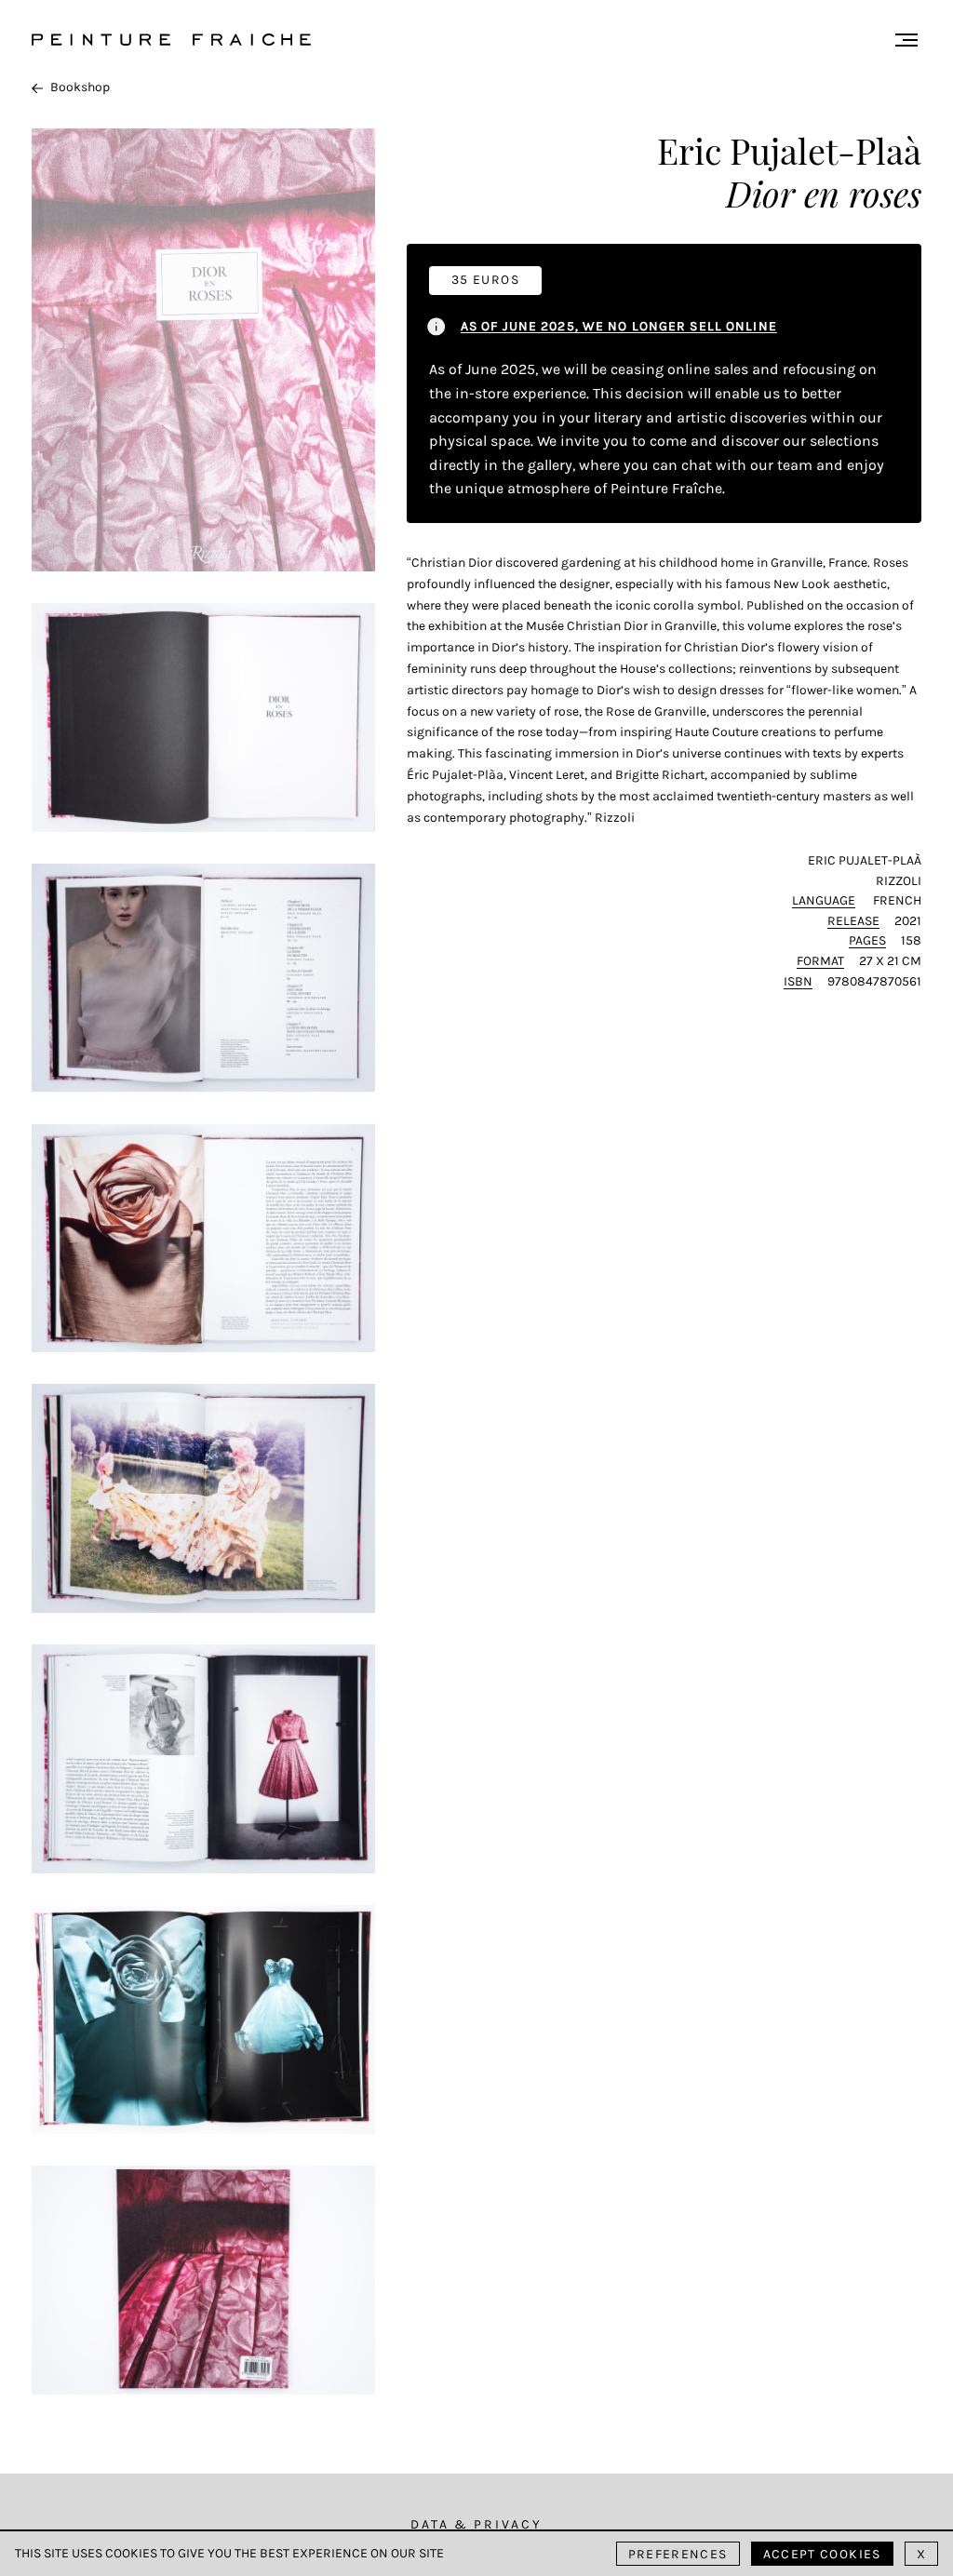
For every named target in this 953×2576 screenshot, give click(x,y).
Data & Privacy (476, 2524)
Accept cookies (822, 2554)
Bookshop (80, 87)
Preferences (678, 2554)
